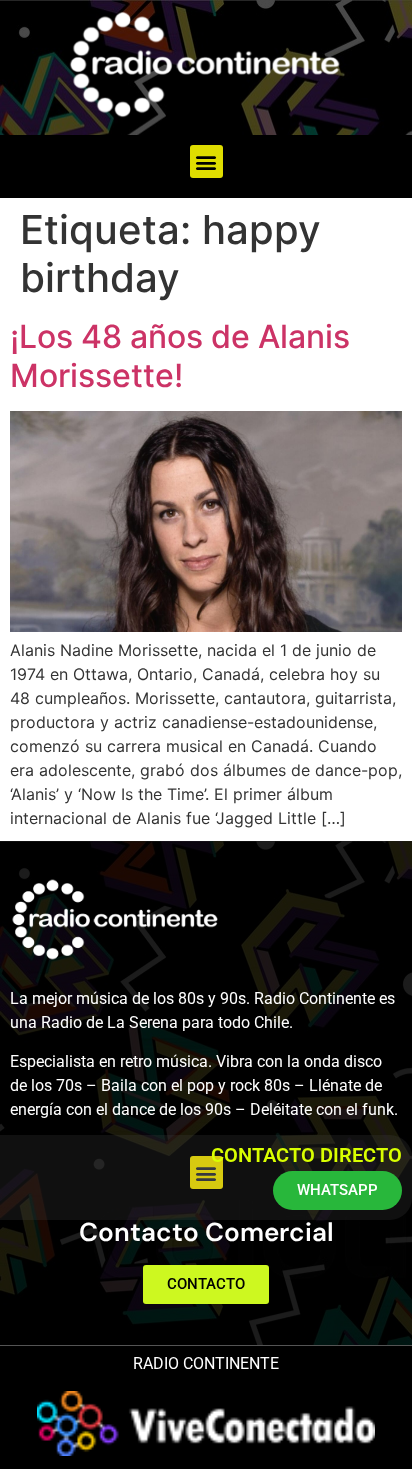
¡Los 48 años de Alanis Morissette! (180, 355)
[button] (206, 161)
